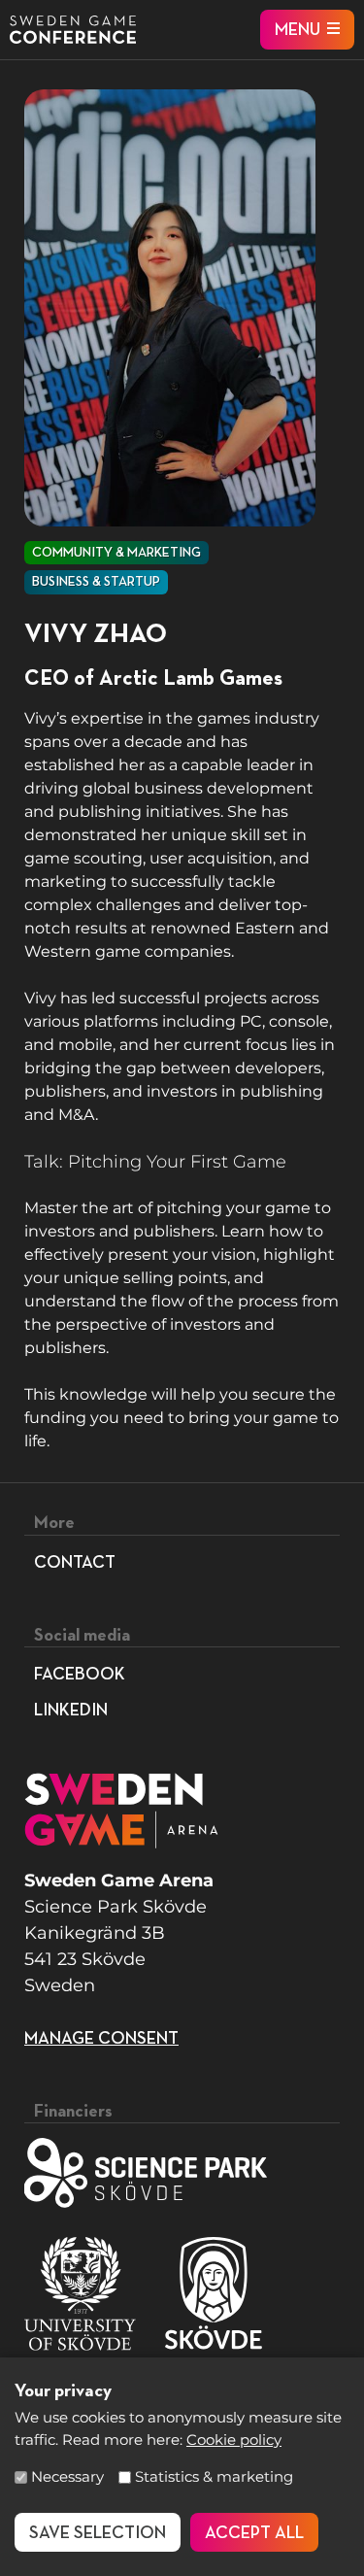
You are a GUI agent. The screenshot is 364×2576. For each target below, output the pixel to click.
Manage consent (101, 2039)
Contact (75, 1563)
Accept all (254, 2533)
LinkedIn (71, 1711)
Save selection (98, 2533)
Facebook (80, 1675)
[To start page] (73, 30)
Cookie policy (234, 2440)
